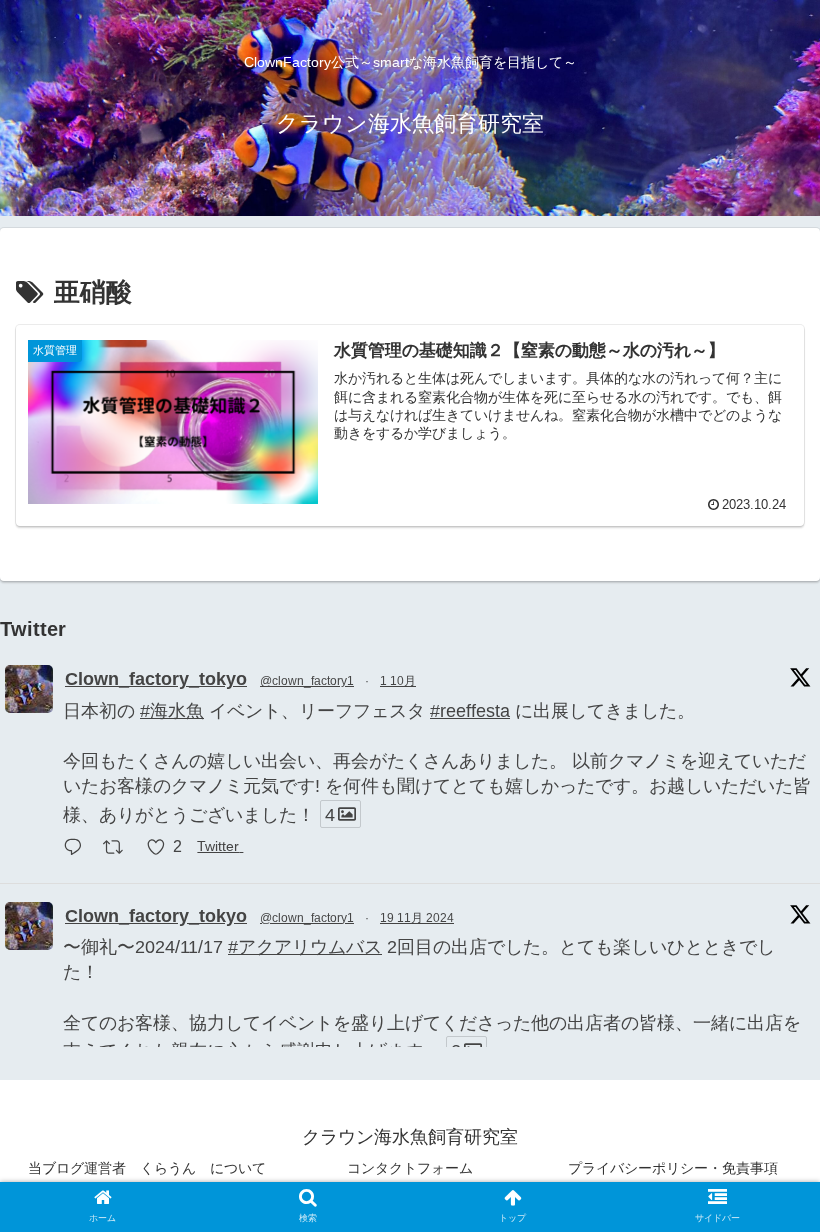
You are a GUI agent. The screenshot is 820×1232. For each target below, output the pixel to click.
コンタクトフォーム (410, 1168)
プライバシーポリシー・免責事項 (673, 1168)
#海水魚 (172, 711)
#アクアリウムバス (305, 947)
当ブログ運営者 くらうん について (147, 1168)
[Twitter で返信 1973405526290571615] (78, 849)
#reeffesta (470, 711)
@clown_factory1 (307, 681)
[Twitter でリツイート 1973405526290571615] (119, 849)
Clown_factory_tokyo (156, 679)
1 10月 (398, 681)
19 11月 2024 (417, 918)
